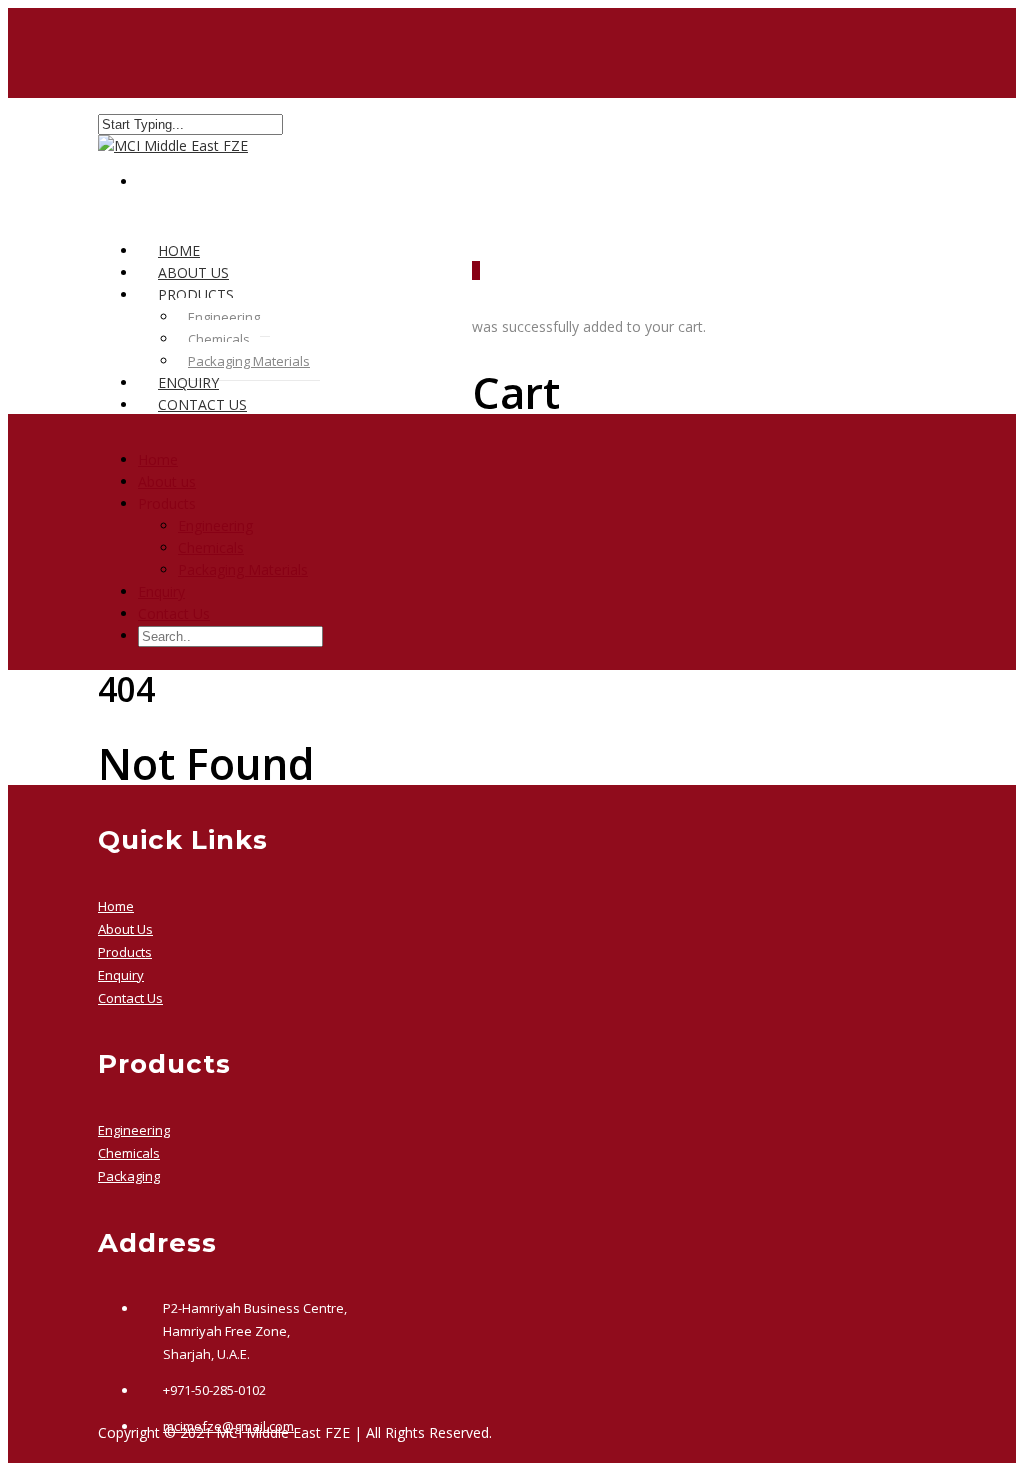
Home (158, 459)
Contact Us (202, 404)
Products (125, 952)
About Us (125, 929)
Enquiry (161, 591)
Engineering (224, 317)
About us (167, 481)
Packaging (129, 1176)
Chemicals (219, 339)
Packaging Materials (249, 361)
